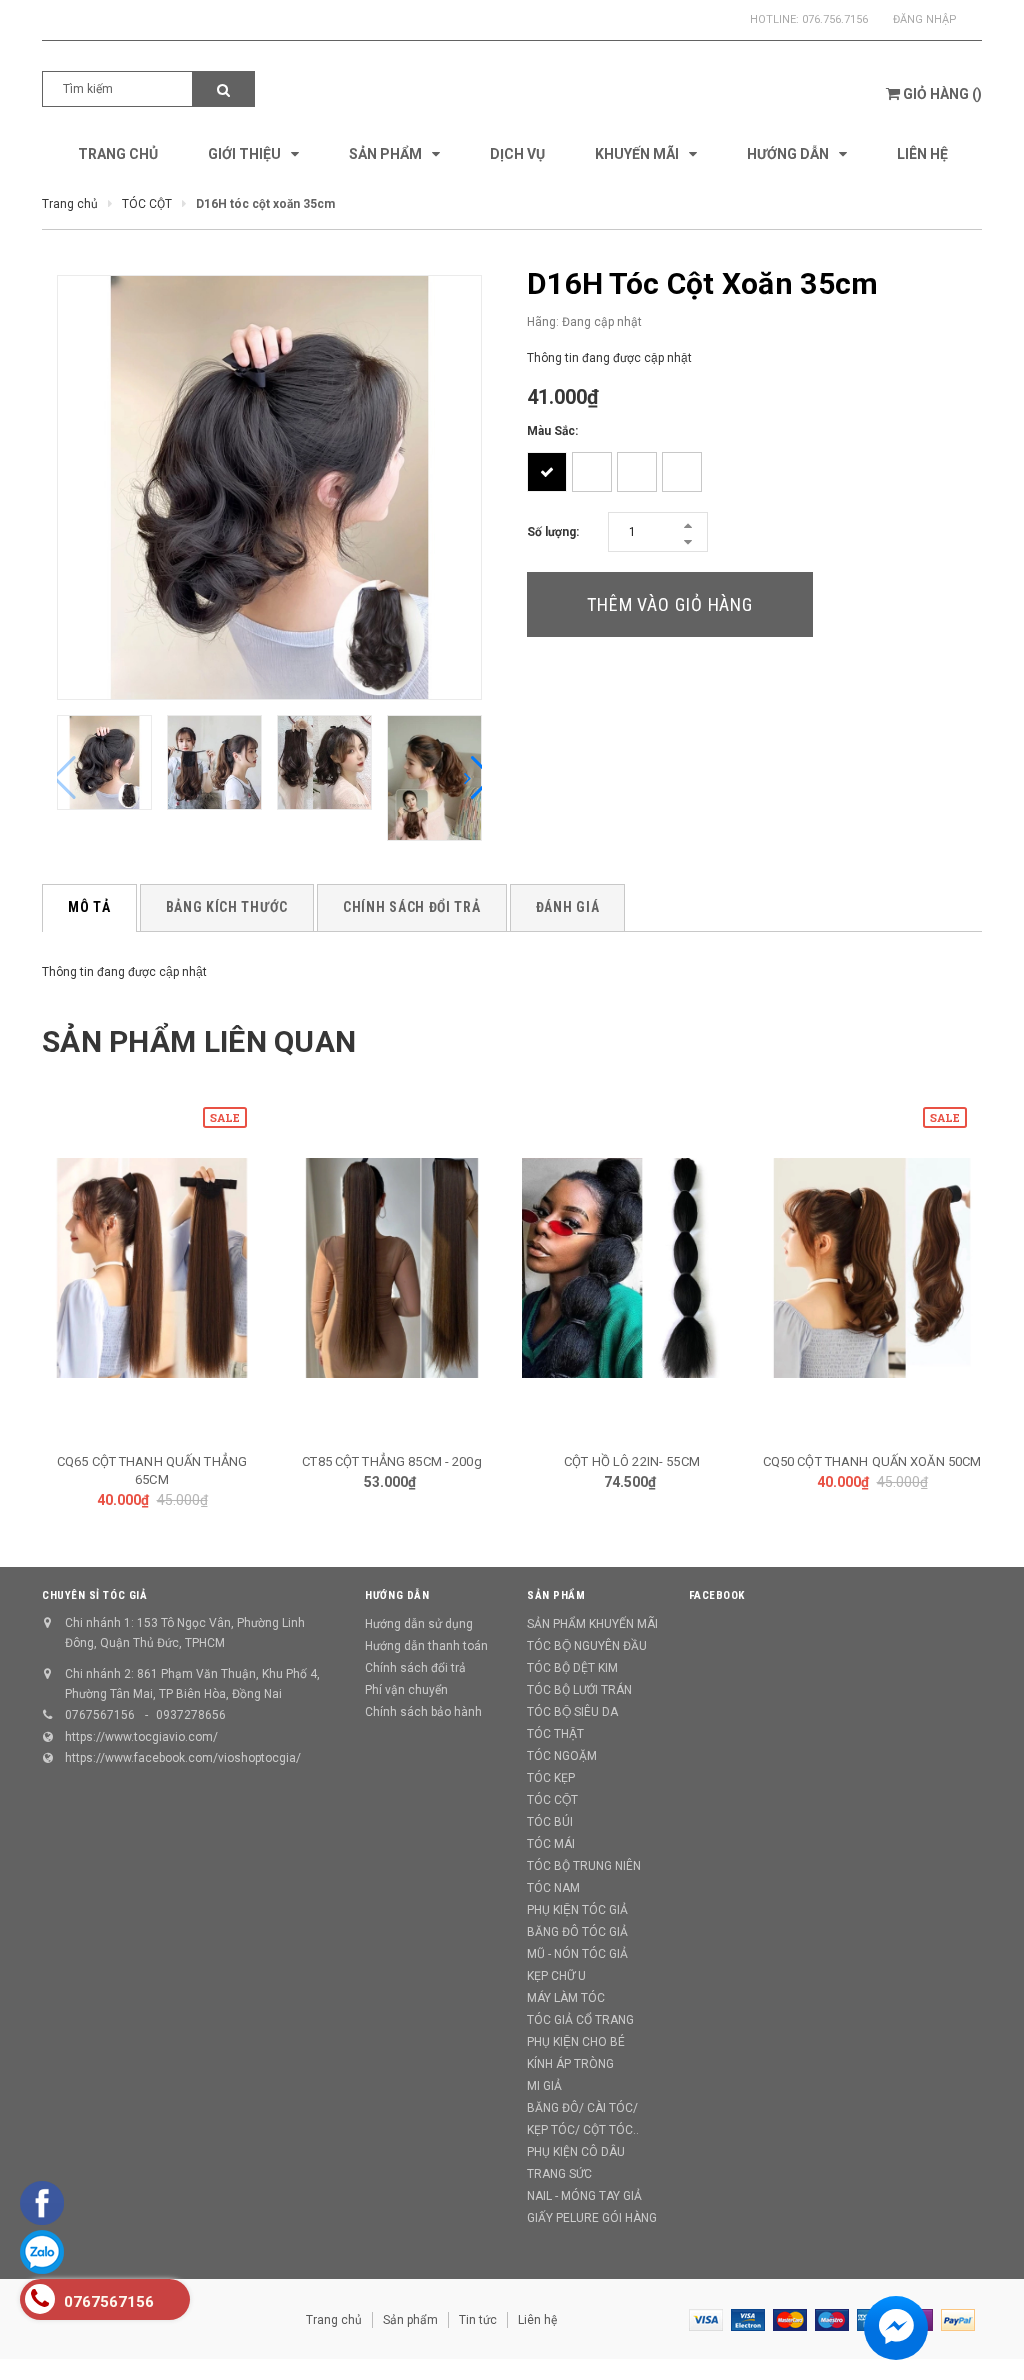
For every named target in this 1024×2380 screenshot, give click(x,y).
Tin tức (478, 2320)
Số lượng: (553, 532)
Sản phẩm (410, 2320)
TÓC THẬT (555, 1734)
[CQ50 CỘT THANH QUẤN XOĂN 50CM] (872, 1268)
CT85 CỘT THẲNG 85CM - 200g (391, 1461)
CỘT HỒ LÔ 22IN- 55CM (632, 1461)
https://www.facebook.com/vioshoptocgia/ (183, 1758)
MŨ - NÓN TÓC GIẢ (577, 1954)
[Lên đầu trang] (979, 2320)
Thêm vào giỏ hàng (670, 604)
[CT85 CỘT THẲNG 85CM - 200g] (392, 1268)
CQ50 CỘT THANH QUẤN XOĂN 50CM (872, 1461)
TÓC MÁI (551, 1844)
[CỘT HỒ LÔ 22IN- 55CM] (632, 1268)
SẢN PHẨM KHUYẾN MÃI (592, 1624)
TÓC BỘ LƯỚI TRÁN (579, 1690)
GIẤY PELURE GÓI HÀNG (592, 2218)
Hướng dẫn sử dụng (419, 1624)
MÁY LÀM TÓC (566, 1998)
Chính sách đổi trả (415, 1668)
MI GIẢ (544, 2086)
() (942, 94)
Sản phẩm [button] (556, 1595)
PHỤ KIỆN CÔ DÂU (576, 2152)
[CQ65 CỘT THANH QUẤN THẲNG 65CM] (152, 1268)
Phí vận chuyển (406, 1690)
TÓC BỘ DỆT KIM (572, 1668)
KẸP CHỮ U (556, 1976)
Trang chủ (334, 2320)
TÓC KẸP (551, 1778)
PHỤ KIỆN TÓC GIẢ (577, 1910)
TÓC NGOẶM (562, 1756)
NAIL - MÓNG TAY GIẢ (584, 2196)
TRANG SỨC (559, 2174)
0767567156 (100, 1715)
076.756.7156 (835, 19)
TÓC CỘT (552, 1800)
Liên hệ (537, 2320)
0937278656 (191, 1715)
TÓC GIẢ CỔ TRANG (580, 2020)
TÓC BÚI (550, 1822)
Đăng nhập (925, 19)
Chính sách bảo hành (423, 1712)
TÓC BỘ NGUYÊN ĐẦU (587, 1646)
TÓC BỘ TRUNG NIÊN (584, 1866)
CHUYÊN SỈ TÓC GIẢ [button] (94, 1595)
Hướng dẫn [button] (397, 1595)
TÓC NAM (553, 1888)
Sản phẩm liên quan (199, 1041)
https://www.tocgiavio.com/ (141, 1737)
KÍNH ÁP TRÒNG (570, 2064)
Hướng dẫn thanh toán (426, 1646)
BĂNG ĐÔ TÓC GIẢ (577, 1932)
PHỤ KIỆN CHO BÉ (576, 2042)
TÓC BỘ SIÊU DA (572, 1712)
